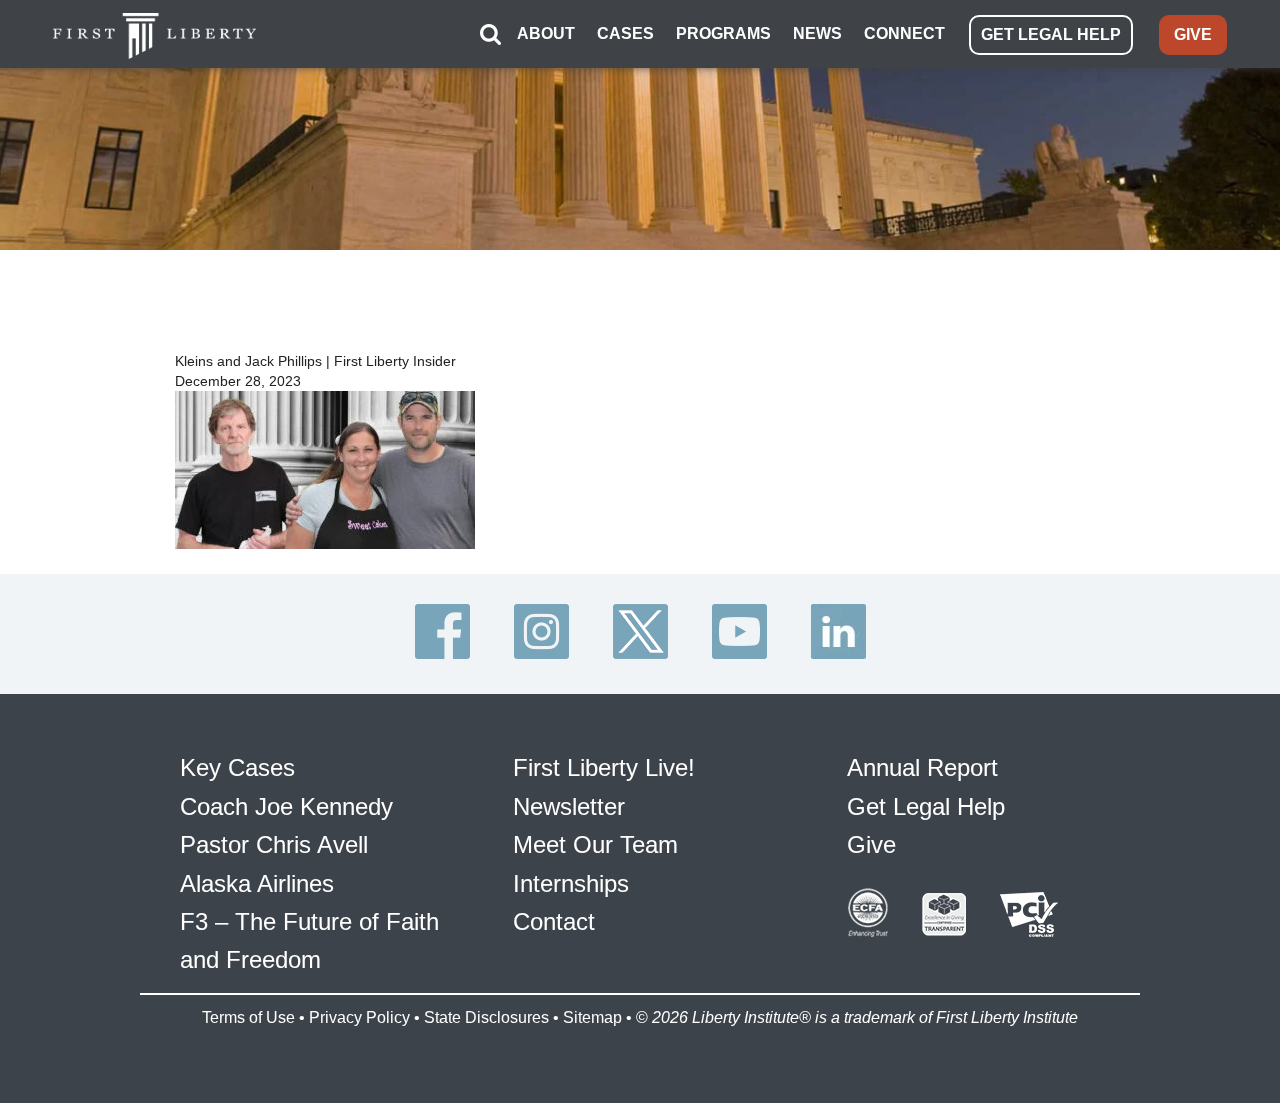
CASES (625, 33)
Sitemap (592, 1017)
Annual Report (922, 767)
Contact (554, 921)
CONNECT (904, 33)
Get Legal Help (926, 806)
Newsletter (569, 806)
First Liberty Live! (604, 767)
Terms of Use (248, 1017)
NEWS (817, 33)
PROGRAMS (723, 33)
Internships (571, 883)
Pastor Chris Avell (274, 844)
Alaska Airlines (257, 883)
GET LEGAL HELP (1051, 34)
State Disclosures (486, 1017)
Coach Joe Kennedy (286, 806)
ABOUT (546, 33)
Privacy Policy (359, 1017)
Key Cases (237, 767)
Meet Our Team (595, 844)
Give (871, 844)
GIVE (1193, 34)
